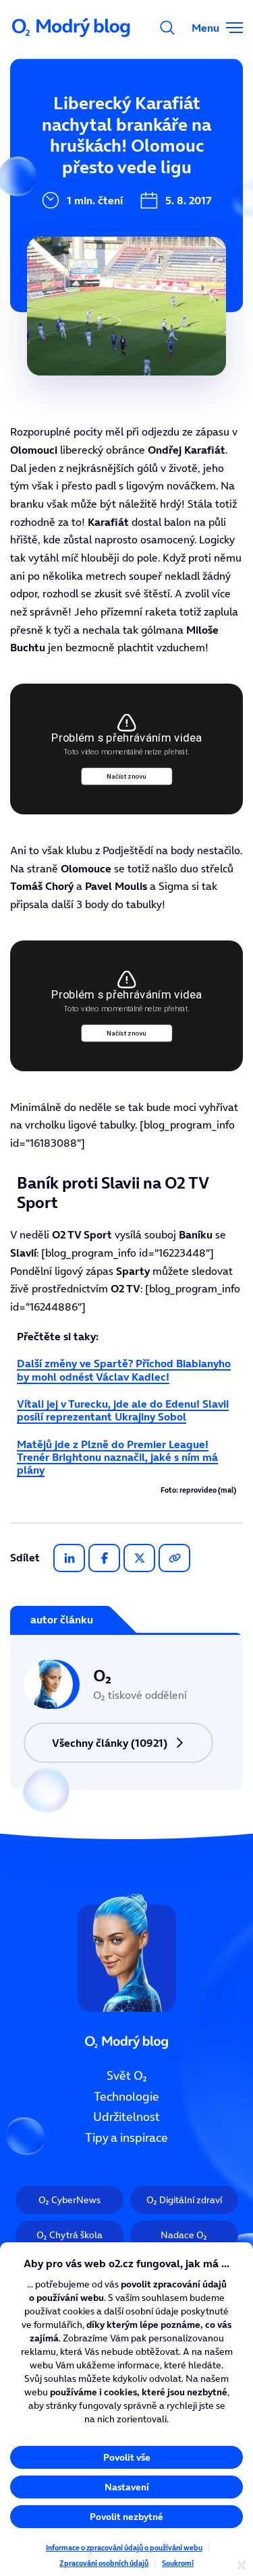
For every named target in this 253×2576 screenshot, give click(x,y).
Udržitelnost (126, 2118)
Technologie (126, 2097)
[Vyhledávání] (167, 28)
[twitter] (139, 1558)
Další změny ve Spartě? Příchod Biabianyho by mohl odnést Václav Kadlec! (124, 1370)
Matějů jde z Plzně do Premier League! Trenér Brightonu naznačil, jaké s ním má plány (117, 1457)
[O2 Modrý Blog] (72, 28)
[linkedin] (69, 1558)
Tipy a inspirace (126, 2138)
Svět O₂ (127, 2076)
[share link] (174, 1558)
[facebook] (104, 1558)
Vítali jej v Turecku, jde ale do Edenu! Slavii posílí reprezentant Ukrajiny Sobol (123, 1410)
